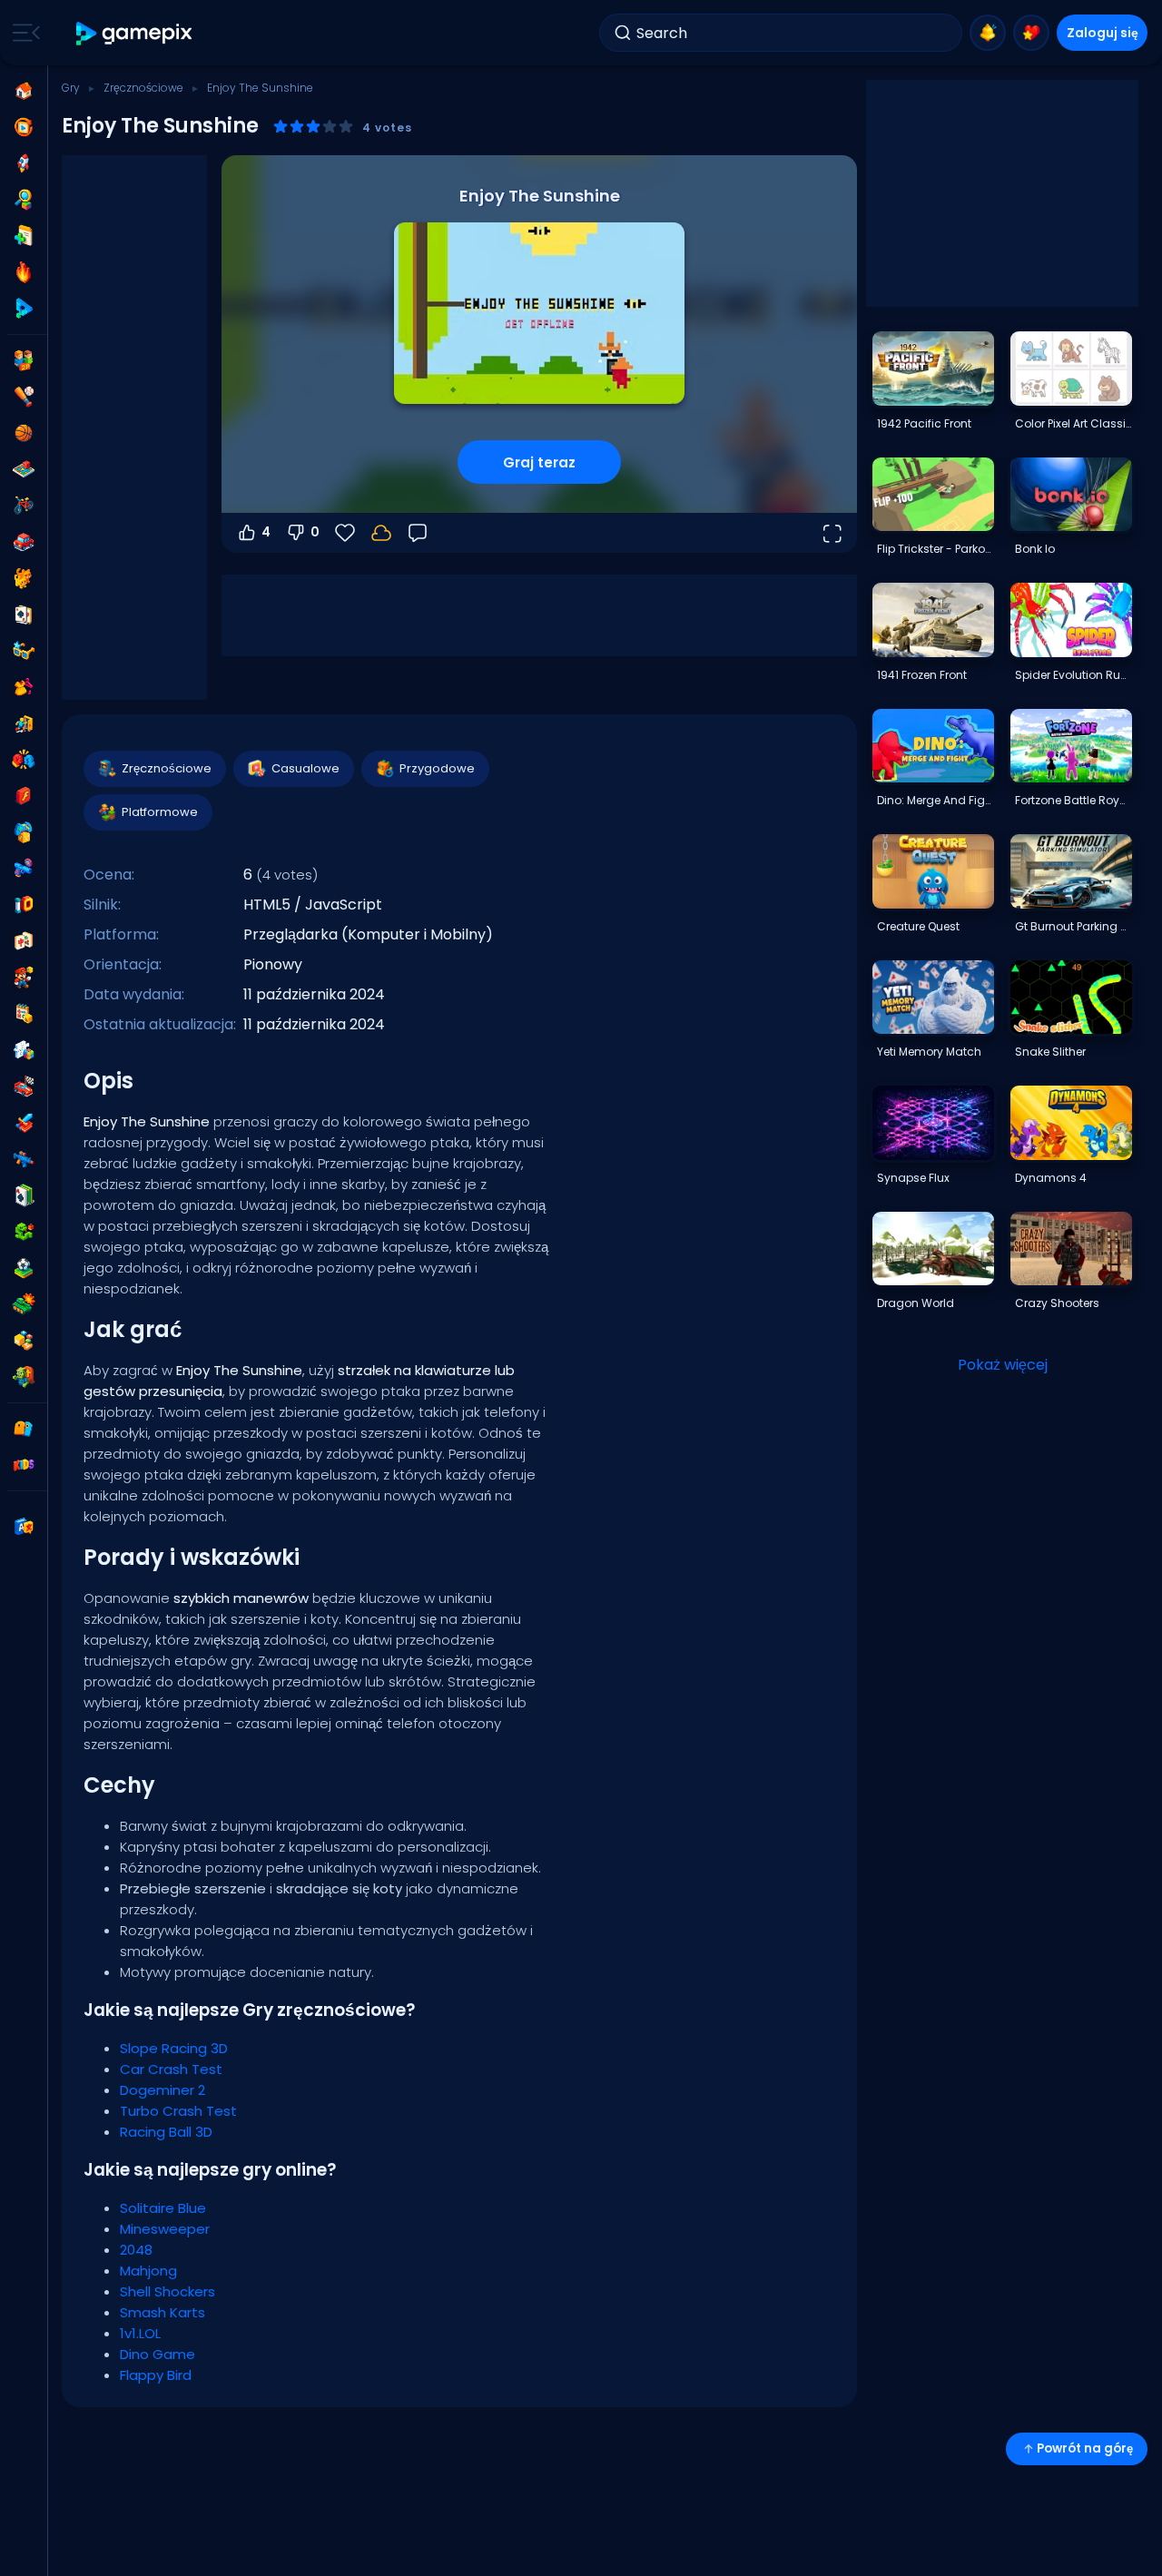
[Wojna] (24, 1304)
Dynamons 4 (1051, 1178)
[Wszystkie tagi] (24, 1429)
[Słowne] (24, 1341)
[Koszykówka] (24, 433)
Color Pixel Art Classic (1073, 423)
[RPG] (24, 1123)
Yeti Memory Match (929, 1052)
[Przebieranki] (24, 687)
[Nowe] (24, 236)
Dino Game (158, 2354)
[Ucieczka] (24, 723)
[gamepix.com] (135, 33)
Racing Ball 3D (166, 2132)
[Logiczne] (24, 1050)
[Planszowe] (24, 469)
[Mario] (24, 978)
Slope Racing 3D (174, 2048)
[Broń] (24, 869)
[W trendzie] (24, 272)
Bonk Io (1035, 549)
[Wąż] (24, 1232)
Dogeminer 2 (162, 2090)
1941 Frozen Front (922, 675)
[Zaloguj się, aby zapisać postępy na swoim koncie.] (381, 533)
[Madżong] (24, 941)
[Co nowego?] (988, 33)
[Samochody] (24, 542)
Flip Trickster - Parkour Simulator (935, 549)
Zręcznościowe (143, 88)
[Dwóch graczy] (24, 360)
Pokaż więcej (1003, 1365)
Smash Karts (162, 2312)
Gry (71, 88)
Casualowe (305, 768)
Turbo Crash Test (178, 2111)
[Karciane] (24, 615)
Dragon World (916, 1303)
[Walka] (24, 760)
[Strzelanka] (24, 1159)
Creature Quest (918, 926)
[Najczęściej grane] (24, 163)
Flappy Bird (156, 2375)
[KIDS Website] (24, 1465)
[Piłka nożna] (24, 1268)
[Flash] (24, 796)
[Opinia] (418, 533)
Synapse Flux (913, 1178)
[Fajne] (24, 651)
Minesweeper (165, 2229)
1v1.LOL (140, 2333)
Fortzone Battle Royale (1073, 800)
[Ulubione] (1031, 33)
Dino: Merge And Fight (935, 800)
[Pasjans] (24, 1195)
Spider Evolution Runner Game (1073, 675)
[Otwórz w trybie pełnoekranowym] (832, 533)
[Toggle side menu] (23, 33)
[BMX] (24, 506)
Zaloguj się (1103, 33)
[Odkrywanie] (24, 200)
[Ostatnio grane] (24, 127)
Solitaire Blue (163, 2208)
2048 (136, 2250)
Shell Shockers (167, 2291)
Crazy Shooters (1057, 1303)
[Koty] (24, 578)
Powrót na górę (1085, 2448)
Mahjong (148, 2271)
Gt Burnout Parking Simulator (1073, 926)
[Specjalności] (24, 309)
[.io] (24, 905)
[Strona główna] (24, 91)
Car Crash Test (171, 2069)
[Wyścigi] (24, 1086)
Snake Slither (1050, 1052)
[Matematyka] (24, 1014)
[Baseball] (24, 397)
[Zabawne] (24, 832)
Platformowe (160, 812)
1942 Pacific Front (924, 423)
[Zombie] (24, 1377)
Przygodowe (437, 768)
